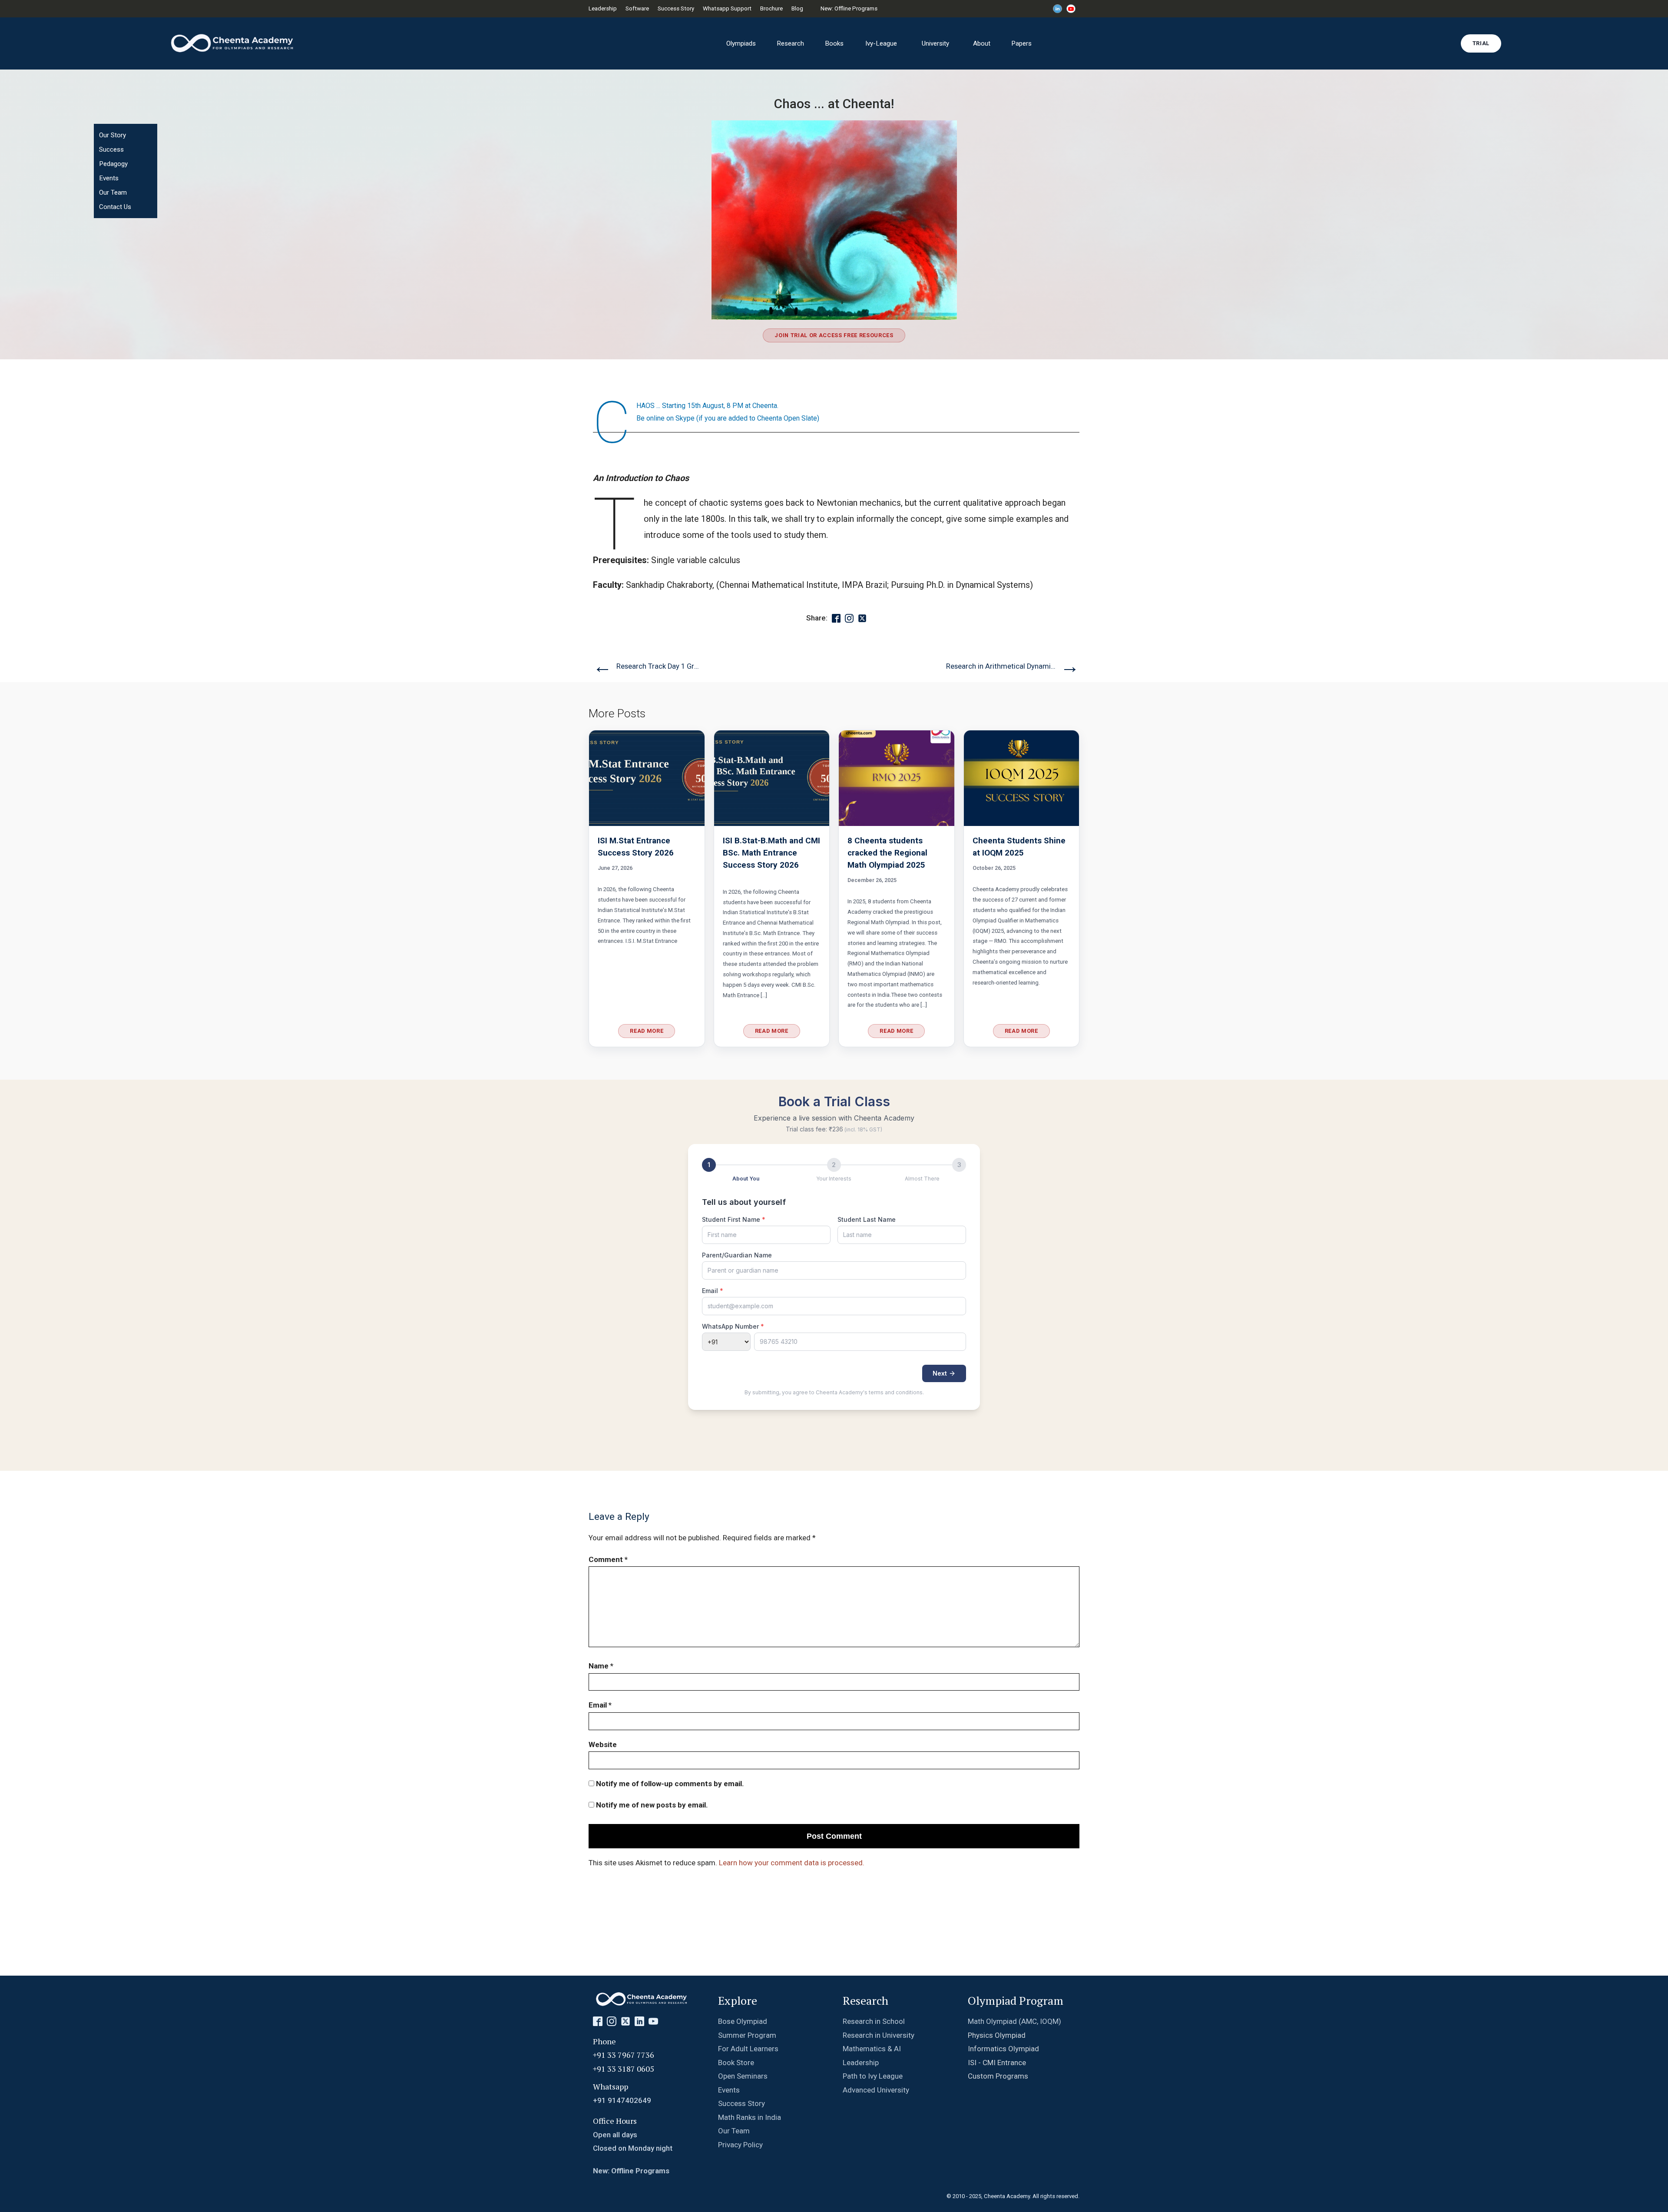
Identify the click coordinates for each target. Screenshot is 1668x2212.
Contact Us (115, 207)
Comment (608, 1559)
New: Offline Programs (849, 8)
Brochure (771, 8)
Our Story (113, 135)
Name (601, 1666)
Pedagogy (113, 164)
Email (600, 1705)
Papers (1021, 43)
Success (111, 149)
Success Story (676, 8)
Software (637, 8)
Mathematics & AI (872, 2049)
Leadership (603, 8)
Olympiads (741, 43)
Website (603, 1744)
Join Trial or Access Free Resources (834, 335)
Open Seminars (743, 2076)
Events (109, 178)
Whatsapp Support (727, 8)
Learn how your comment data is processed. (792, 1863)
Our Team (113, 192)
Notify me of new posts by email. (652, 1805)
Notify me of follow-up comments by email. (670, 1784)
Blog (797, 8)
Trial (1481, 43)
